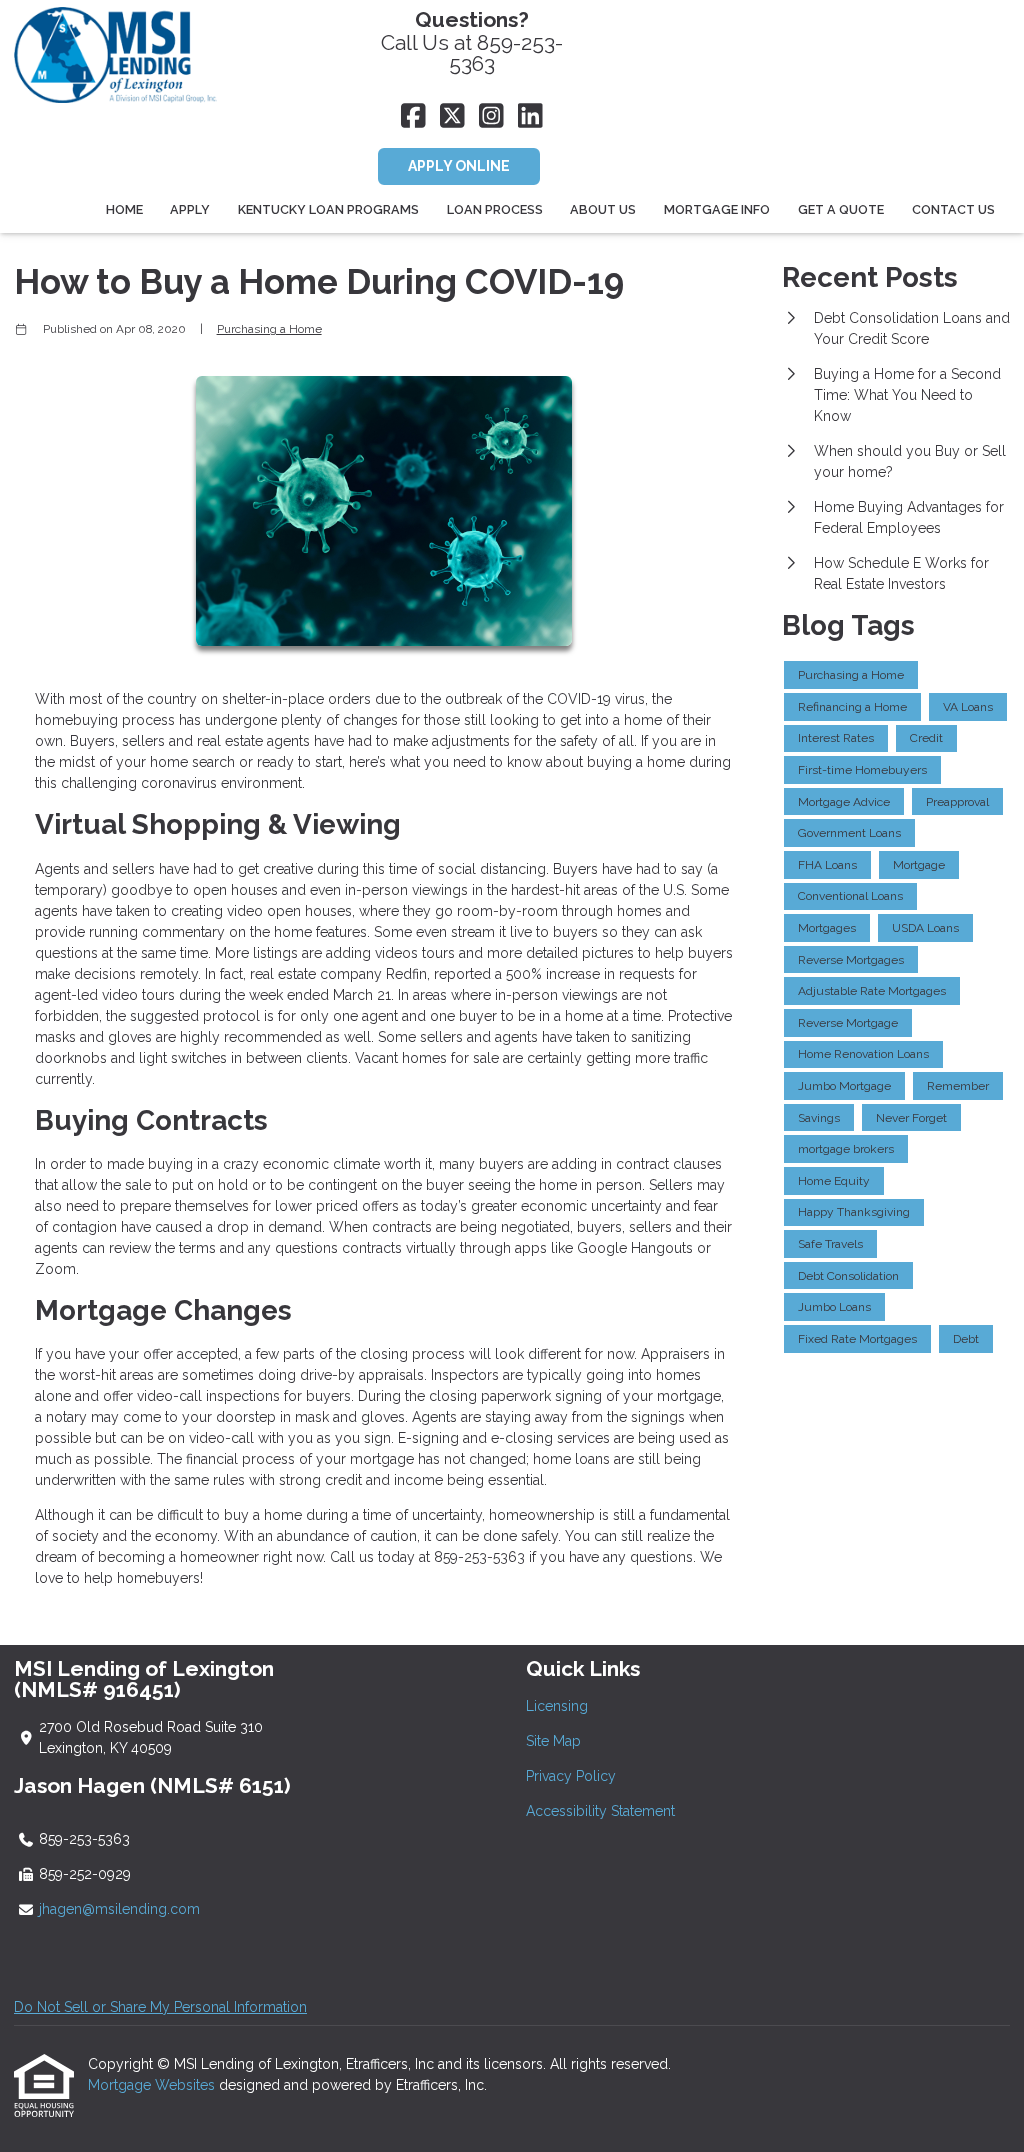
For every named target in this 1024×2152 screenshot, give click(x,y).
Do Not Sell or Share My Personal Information (160, 2007)
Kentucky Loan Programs (328, 209)
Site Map (553, 1741)
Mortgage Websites (153, 2085)
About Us (603, 209)
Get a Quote (841, 209)
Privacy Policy (571, 1776)
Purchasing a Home (269, 329)
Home (124, 209)
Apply (190, 209)
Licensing (557, 1706)
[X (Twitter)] (452, 117)
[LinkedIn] (530, 117)
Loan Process (495, 209)
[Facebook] (413, 117)
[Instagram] (491, 117)
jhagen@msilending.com (119, 1909)
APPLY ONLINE (459, 166)
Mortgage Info (717, 209)
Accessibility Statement (600, 1811)
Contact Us (953, 209)
